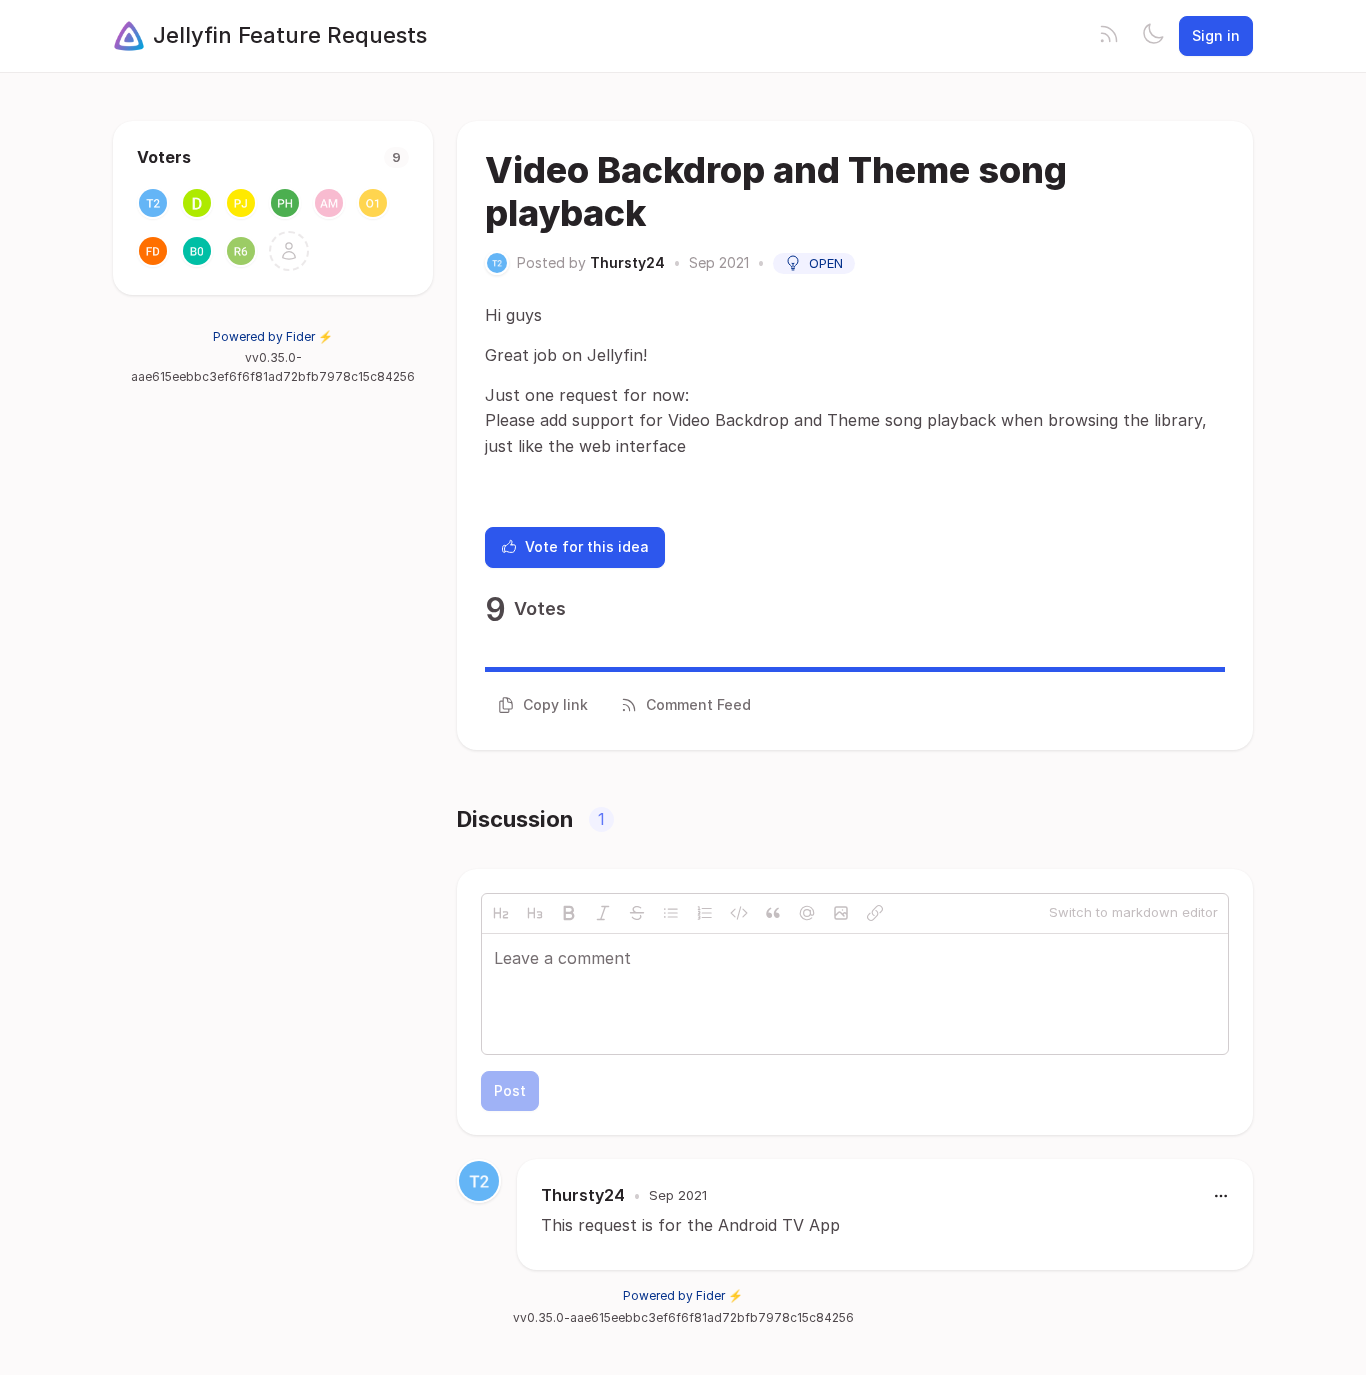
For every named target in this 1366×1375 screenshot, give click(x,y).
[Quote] (773, 913)
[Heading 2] (501, 913)
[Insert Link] (875, 913)
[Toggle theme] (1153, 36)
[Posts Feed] (1109, 36)
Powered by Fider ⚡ (273, 336)
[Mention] (807, 913)
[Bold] (569, 913)
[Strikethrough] (637, 913)
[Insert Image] (841, 913)
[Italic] (603, 913)
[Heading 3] (535, 913)
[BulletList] (671, 913)
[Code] (739, 913)
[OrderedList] (705, 913)
